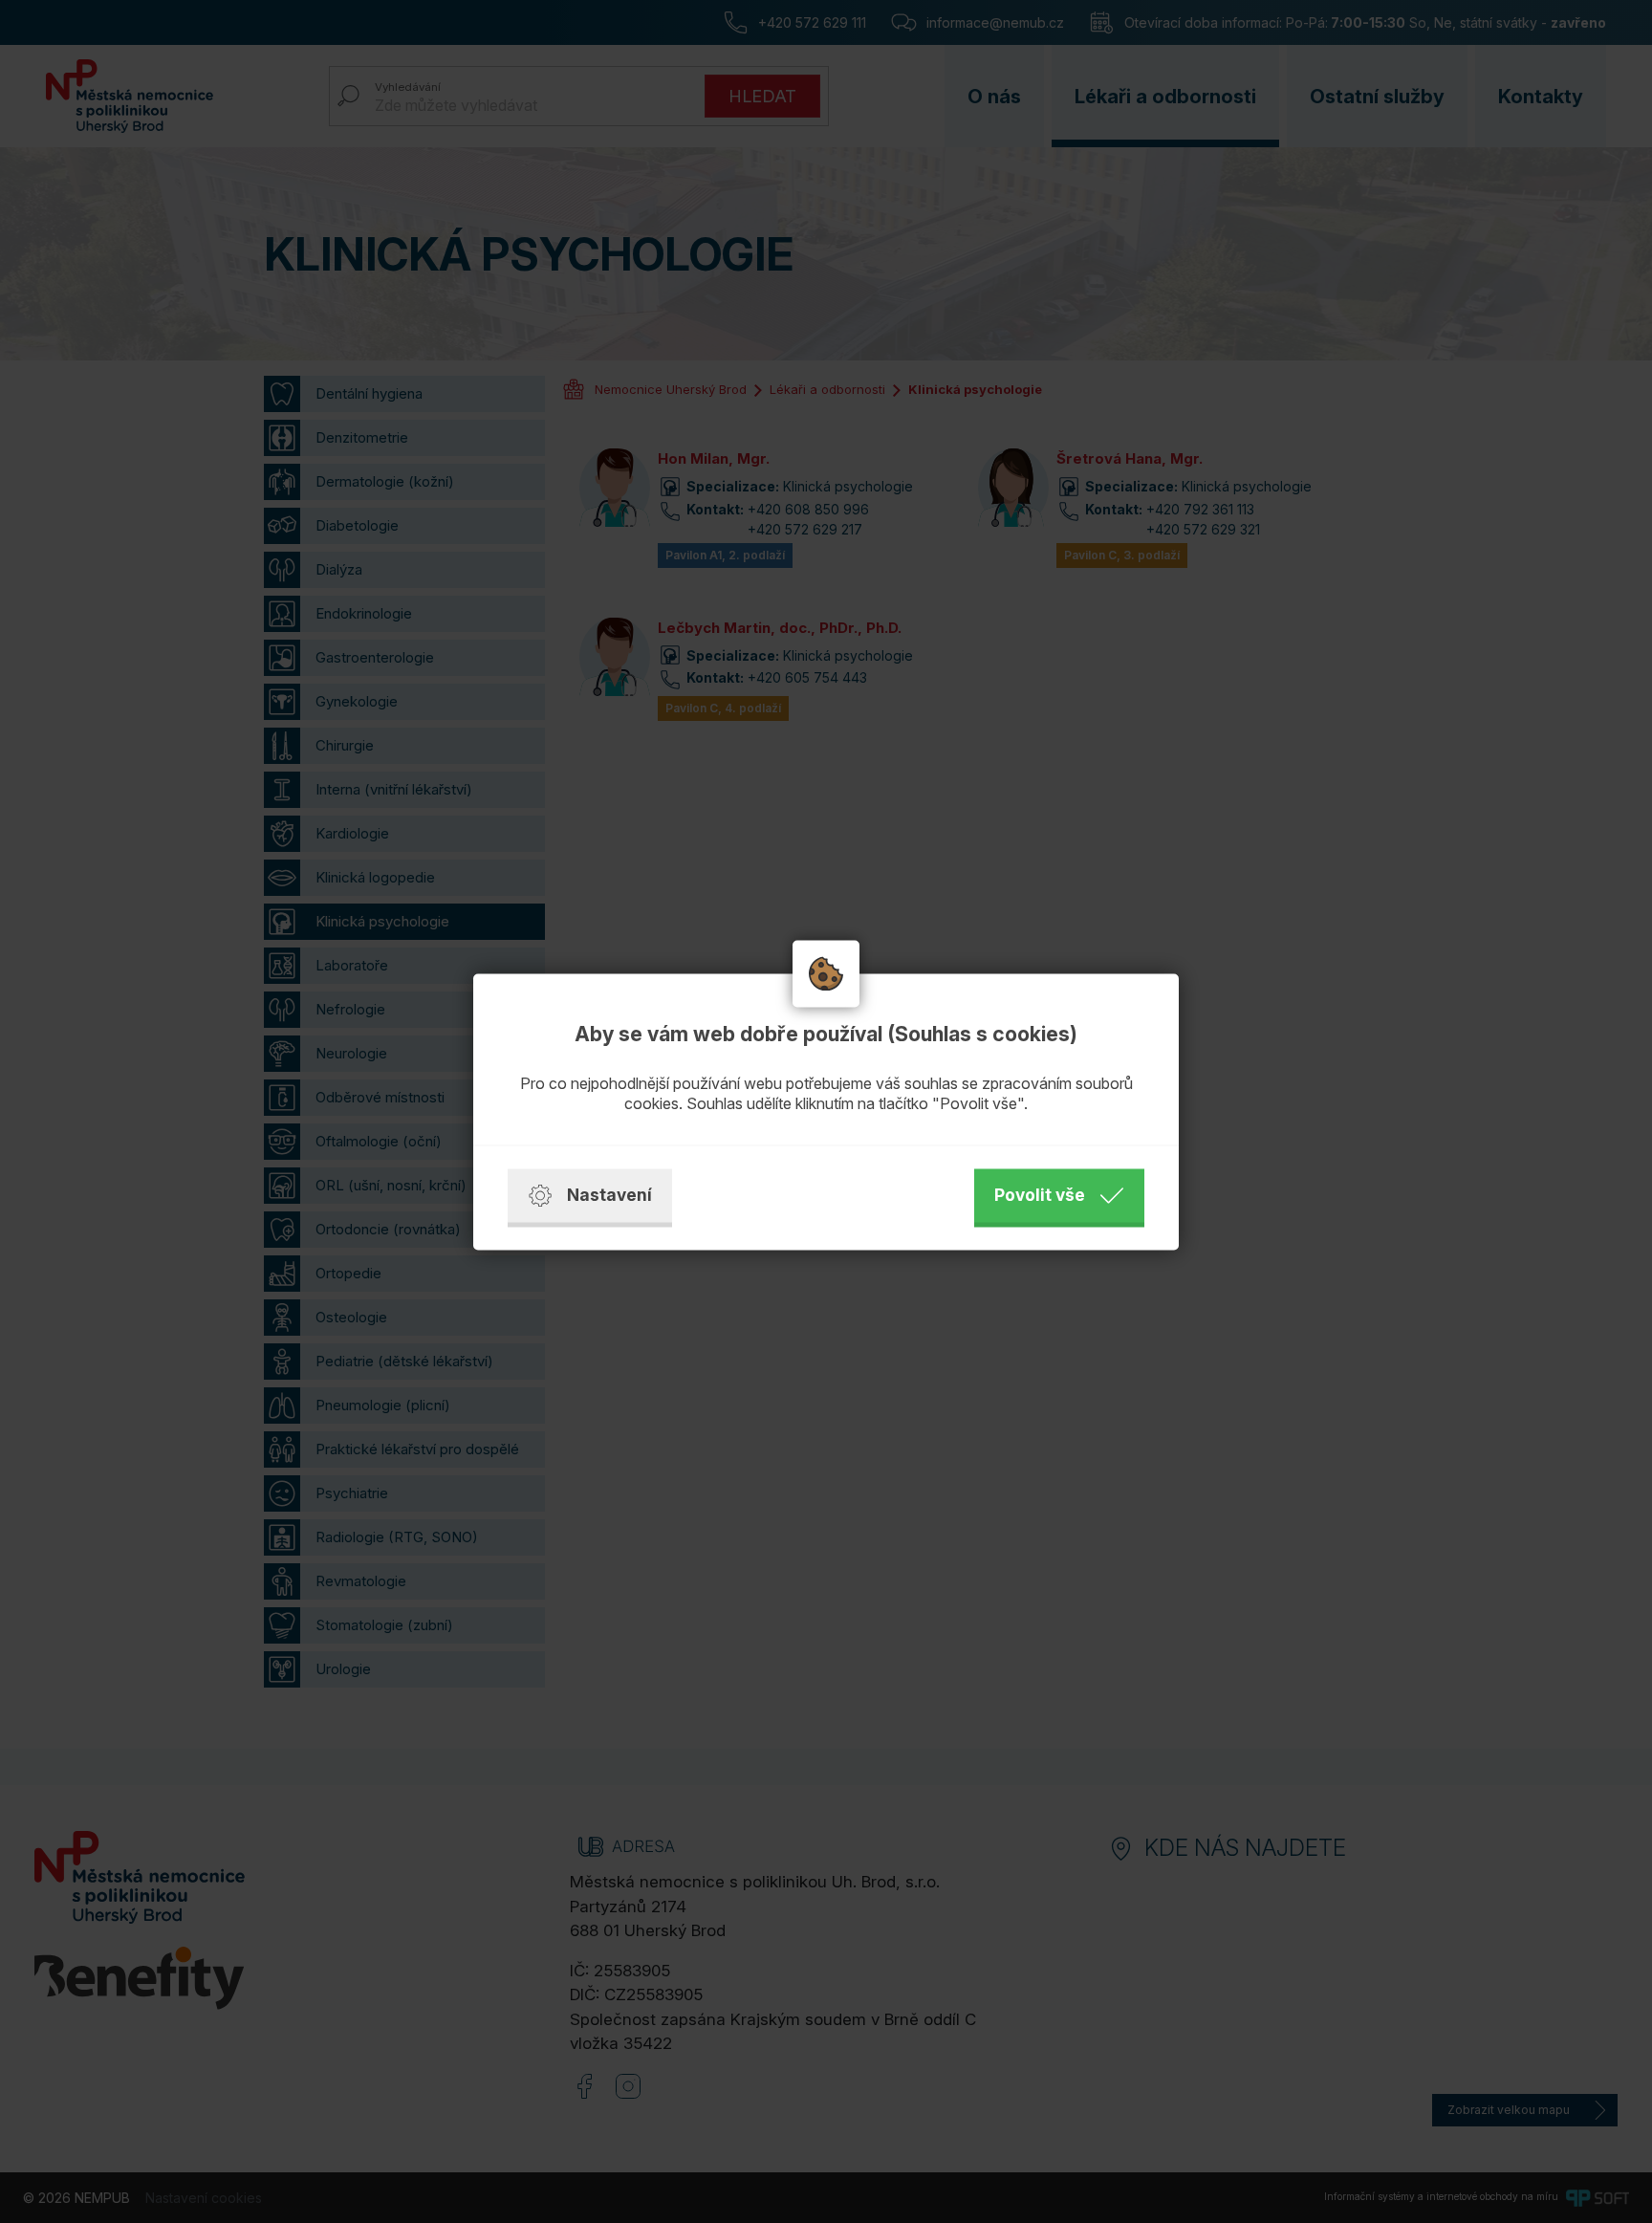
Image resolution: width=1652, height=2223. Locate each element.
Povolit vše (1040, 1195)
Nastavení (609, 1195)
